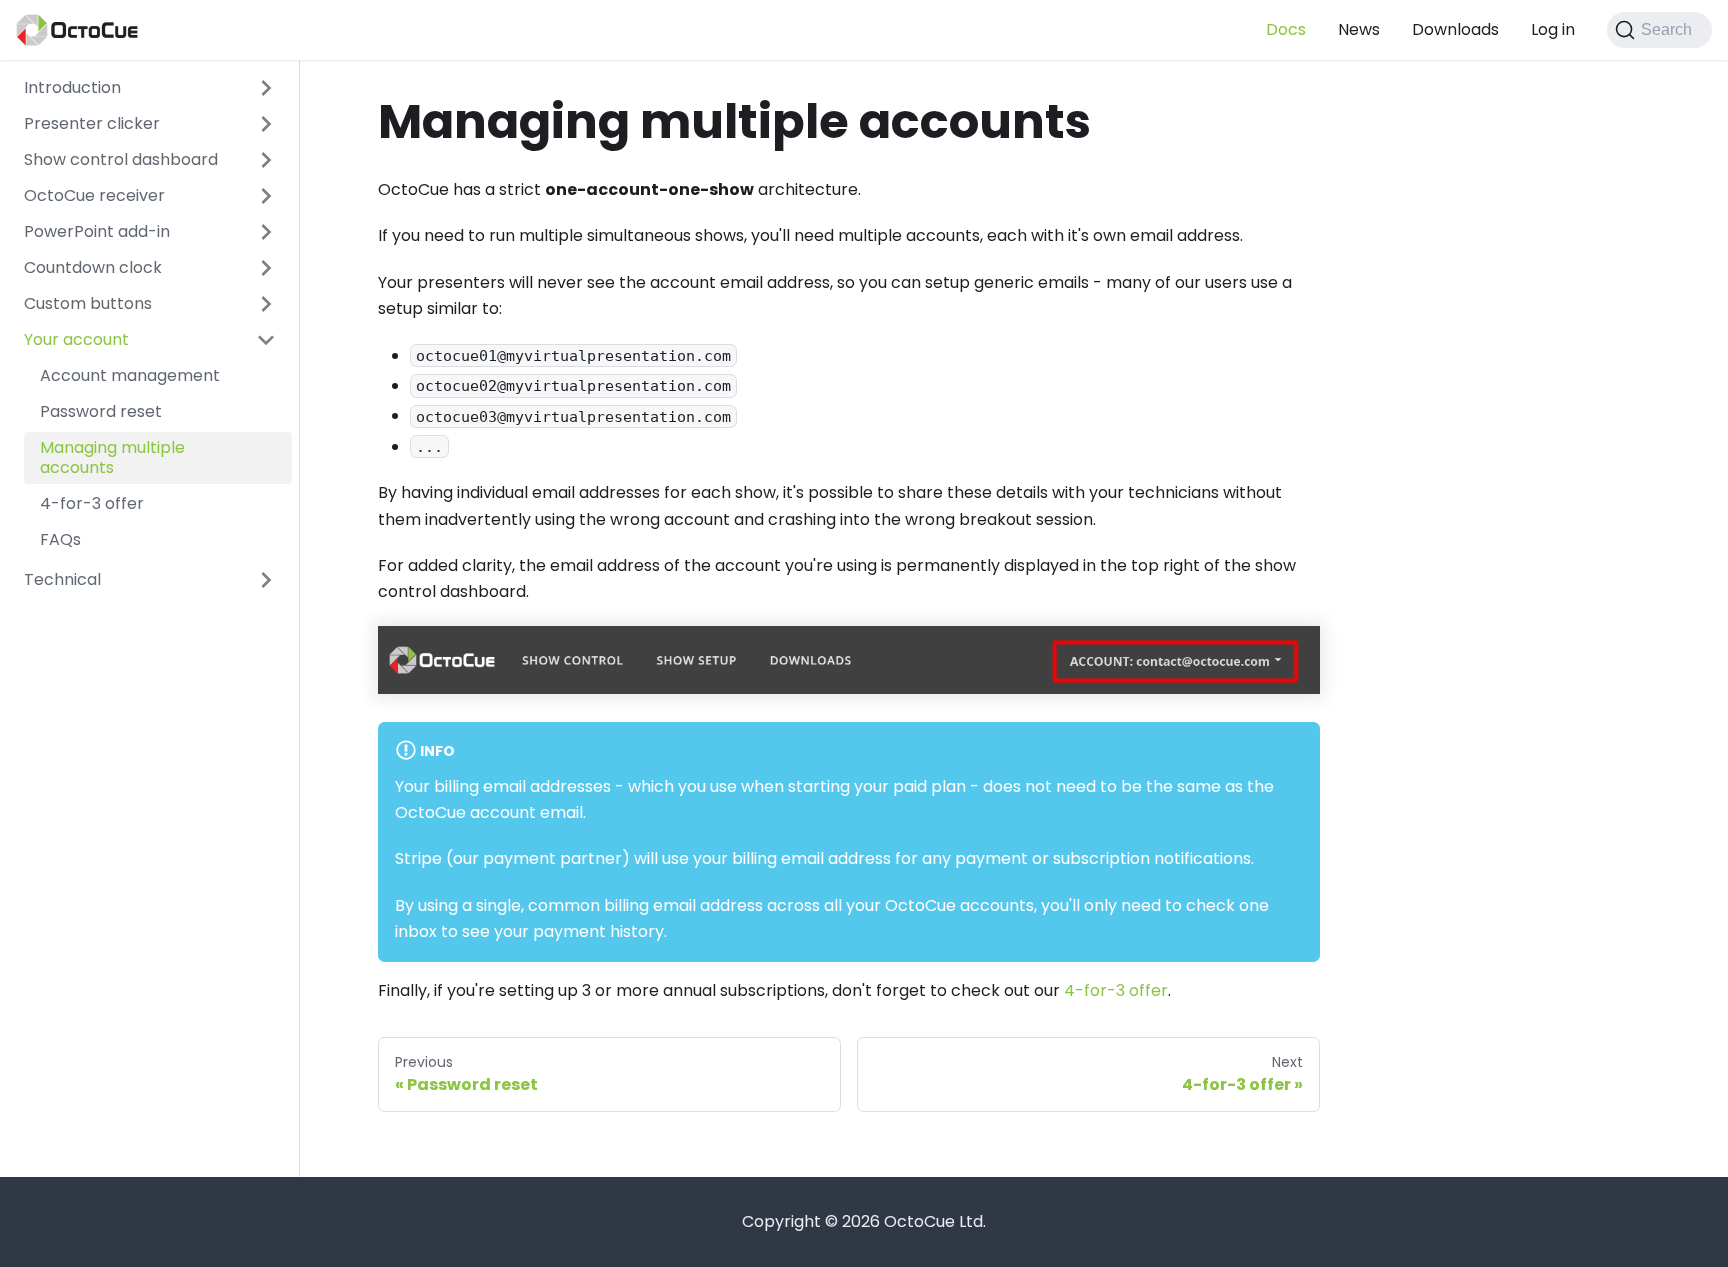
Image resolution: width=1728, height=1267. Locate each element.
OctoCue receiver (94, 195)
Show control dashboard (121, 159)
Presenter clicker (92, 123)
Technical (62, 579)
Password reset (101, 411)
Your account (76, 339)
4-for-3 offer (92, 503)
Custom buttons (88, 303)
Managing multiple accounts (112, 457)
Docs (1286, 29)
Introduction (72, 87)
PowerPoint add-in (97, 231)
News (1359, 29)
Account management (130, 375)
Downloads (1455, 29)
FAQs (60, 539)
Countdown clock (93, 267)
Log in (1553, 29)
